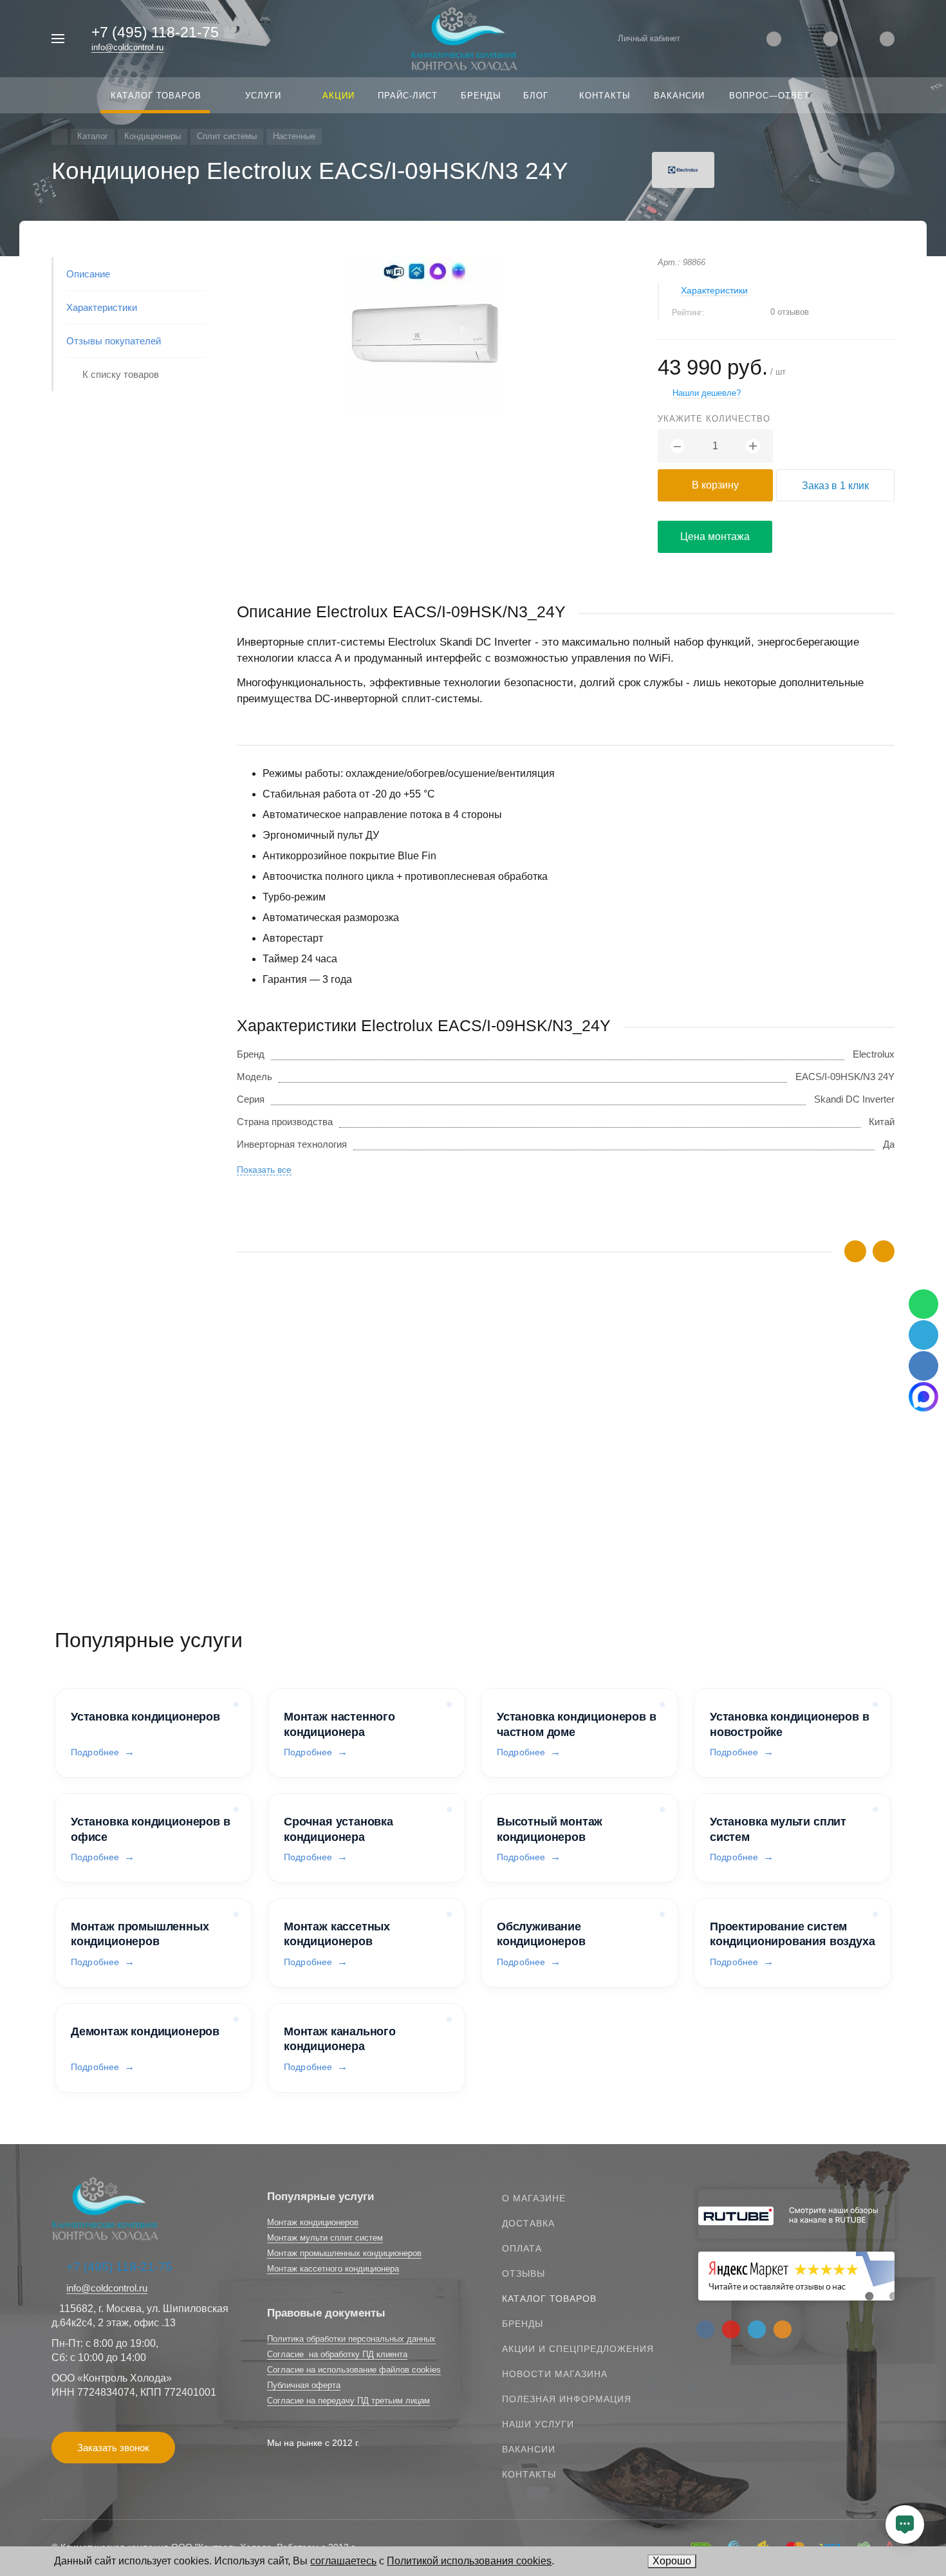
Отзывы (524, 2273)
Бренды (523, 2324)
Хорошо (672, 2561)
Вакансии (529, 2449)
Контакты (529, 2474)
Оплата (522, 2248)
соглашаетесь (343, 2561)
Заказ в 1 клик (835, 486)
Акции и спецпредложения (578, 2349)
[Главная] (60, 137)
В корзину (715, 485)
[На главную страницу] (464, 38)
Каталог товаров (549, 2299)
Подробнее (95, 1752)
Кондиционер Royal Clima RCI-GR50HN (324, 1465)
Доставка (528, 2223)
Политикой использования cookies (469, 2561)
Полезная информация (567, 2399)
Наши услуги (538, 2424)
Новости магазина (555, 2374)
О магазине (534, 2198)
